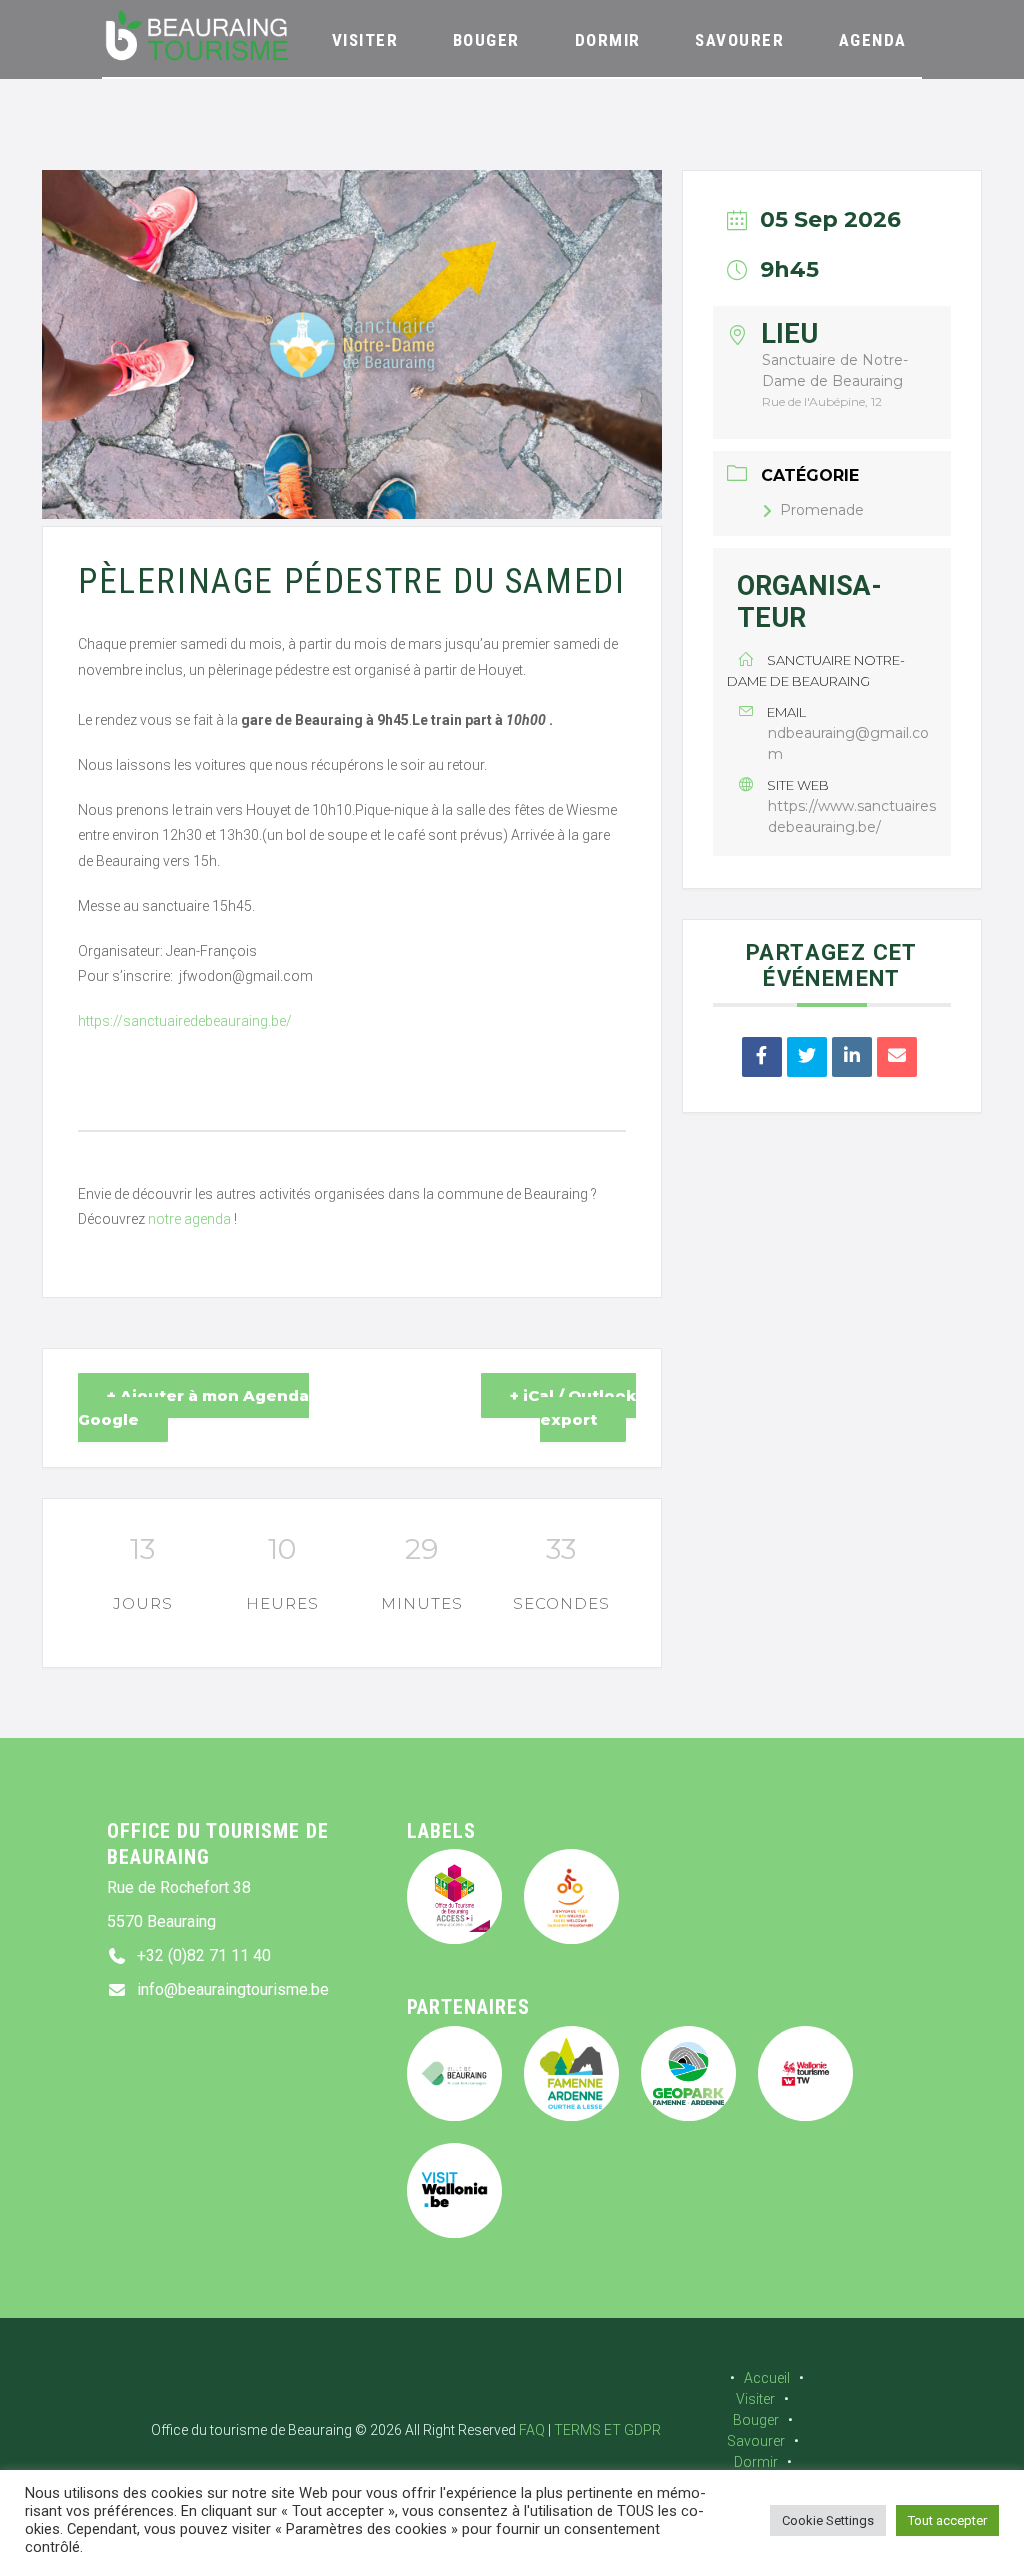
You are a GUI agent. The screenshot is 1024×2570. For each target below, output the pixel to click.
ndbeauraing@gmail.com (848, 743)
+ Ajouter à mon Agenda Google (193, 1407)
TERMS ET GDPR (607, 2430)
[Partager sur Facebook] (762, 1057)
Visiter (755, 2399)
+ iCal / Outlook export (573, 1407)
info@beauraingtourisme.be (233, 1989)
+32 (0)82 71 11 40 (204, 1955)
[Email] (897, 1057)
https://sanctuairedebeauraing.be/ (185, 1021)
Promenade (822, 510)
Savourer (756, 2441)
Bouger (756, 2420)
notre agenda (189, 1219)
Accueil (767, 2378)
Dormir (756, 2462)
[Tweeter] (807, 1057)
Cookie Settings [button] (828, 2520)
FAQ (532, 2430)
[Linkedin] (852, 1057)
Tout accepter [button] (947, 2520)
